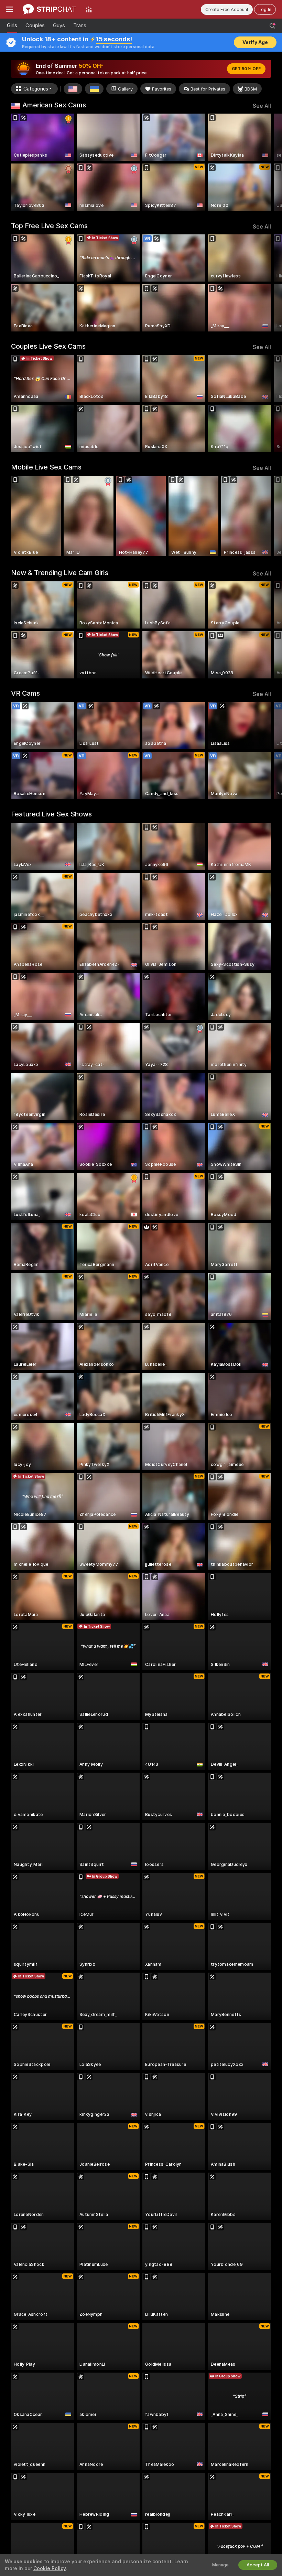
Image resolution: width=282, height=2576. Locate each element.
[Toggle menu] (10, 9)
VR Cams (25, 693)
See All (262, 106)
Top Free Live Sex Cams (49, 226)
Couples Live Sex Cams (48, 346)
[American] (73, 89)
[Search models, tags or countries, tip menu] (272, 26)
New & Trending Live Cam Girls (60, 573)
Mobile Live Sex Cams (46, 467)
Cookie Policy (50, 2568)
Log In (265, 9)
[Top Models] (89, 9)
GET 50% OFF (246, 69)
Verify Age (255, 42)
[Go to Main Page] (49, 9)
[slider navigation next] (268, 162)
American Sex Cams (54, 105)
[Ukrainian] (94, 89)
